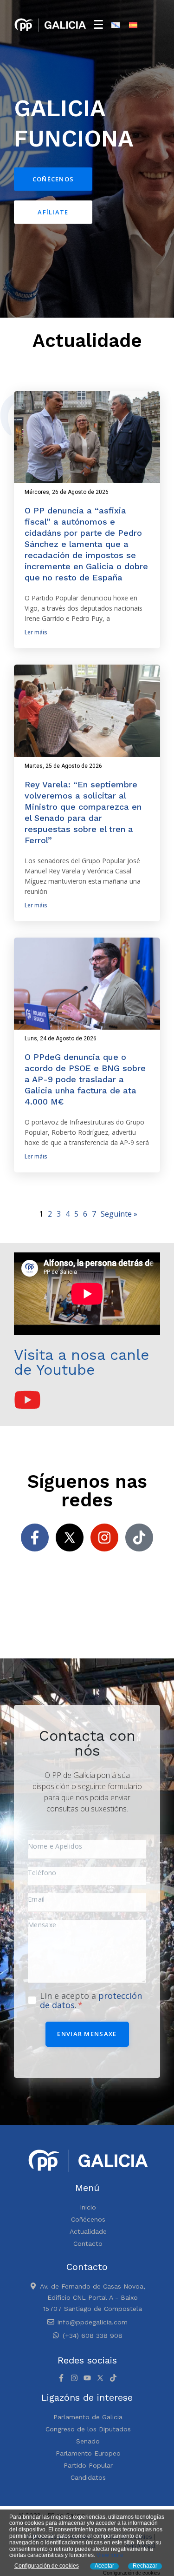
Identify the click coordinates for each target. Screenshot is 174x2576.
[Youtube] (87, 2378)
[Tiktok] (139, 1538)
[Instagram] (104, 1538)
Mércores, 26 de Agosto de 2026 (67, 492)
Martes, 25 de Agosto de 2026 (63, 766)
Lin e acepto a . (91, 2000)
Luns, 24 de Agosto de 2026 (61, 1038)
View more (110, 2555)
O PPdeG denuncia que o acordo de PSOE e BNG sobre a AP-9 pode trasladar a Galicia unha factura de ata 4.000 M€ (85, 1079)
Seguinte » (119, 1214)
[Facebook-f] (35, 1538)
